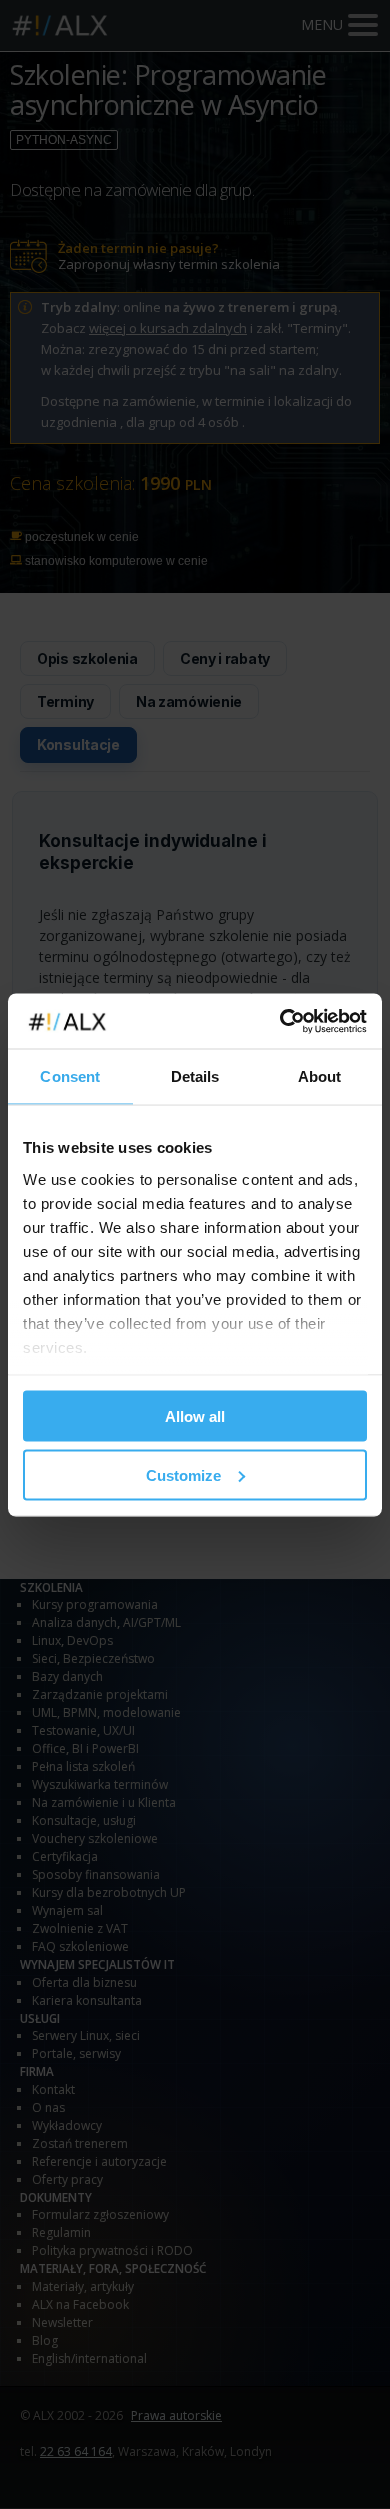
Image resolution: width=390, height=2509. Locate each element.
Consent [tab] (70, 1076)
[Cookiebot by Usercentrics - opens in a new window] (280, 1021)
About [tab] (320, 1076)
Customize (183, 1474)
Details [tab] (195, 1076)
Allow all (195, 1416)
